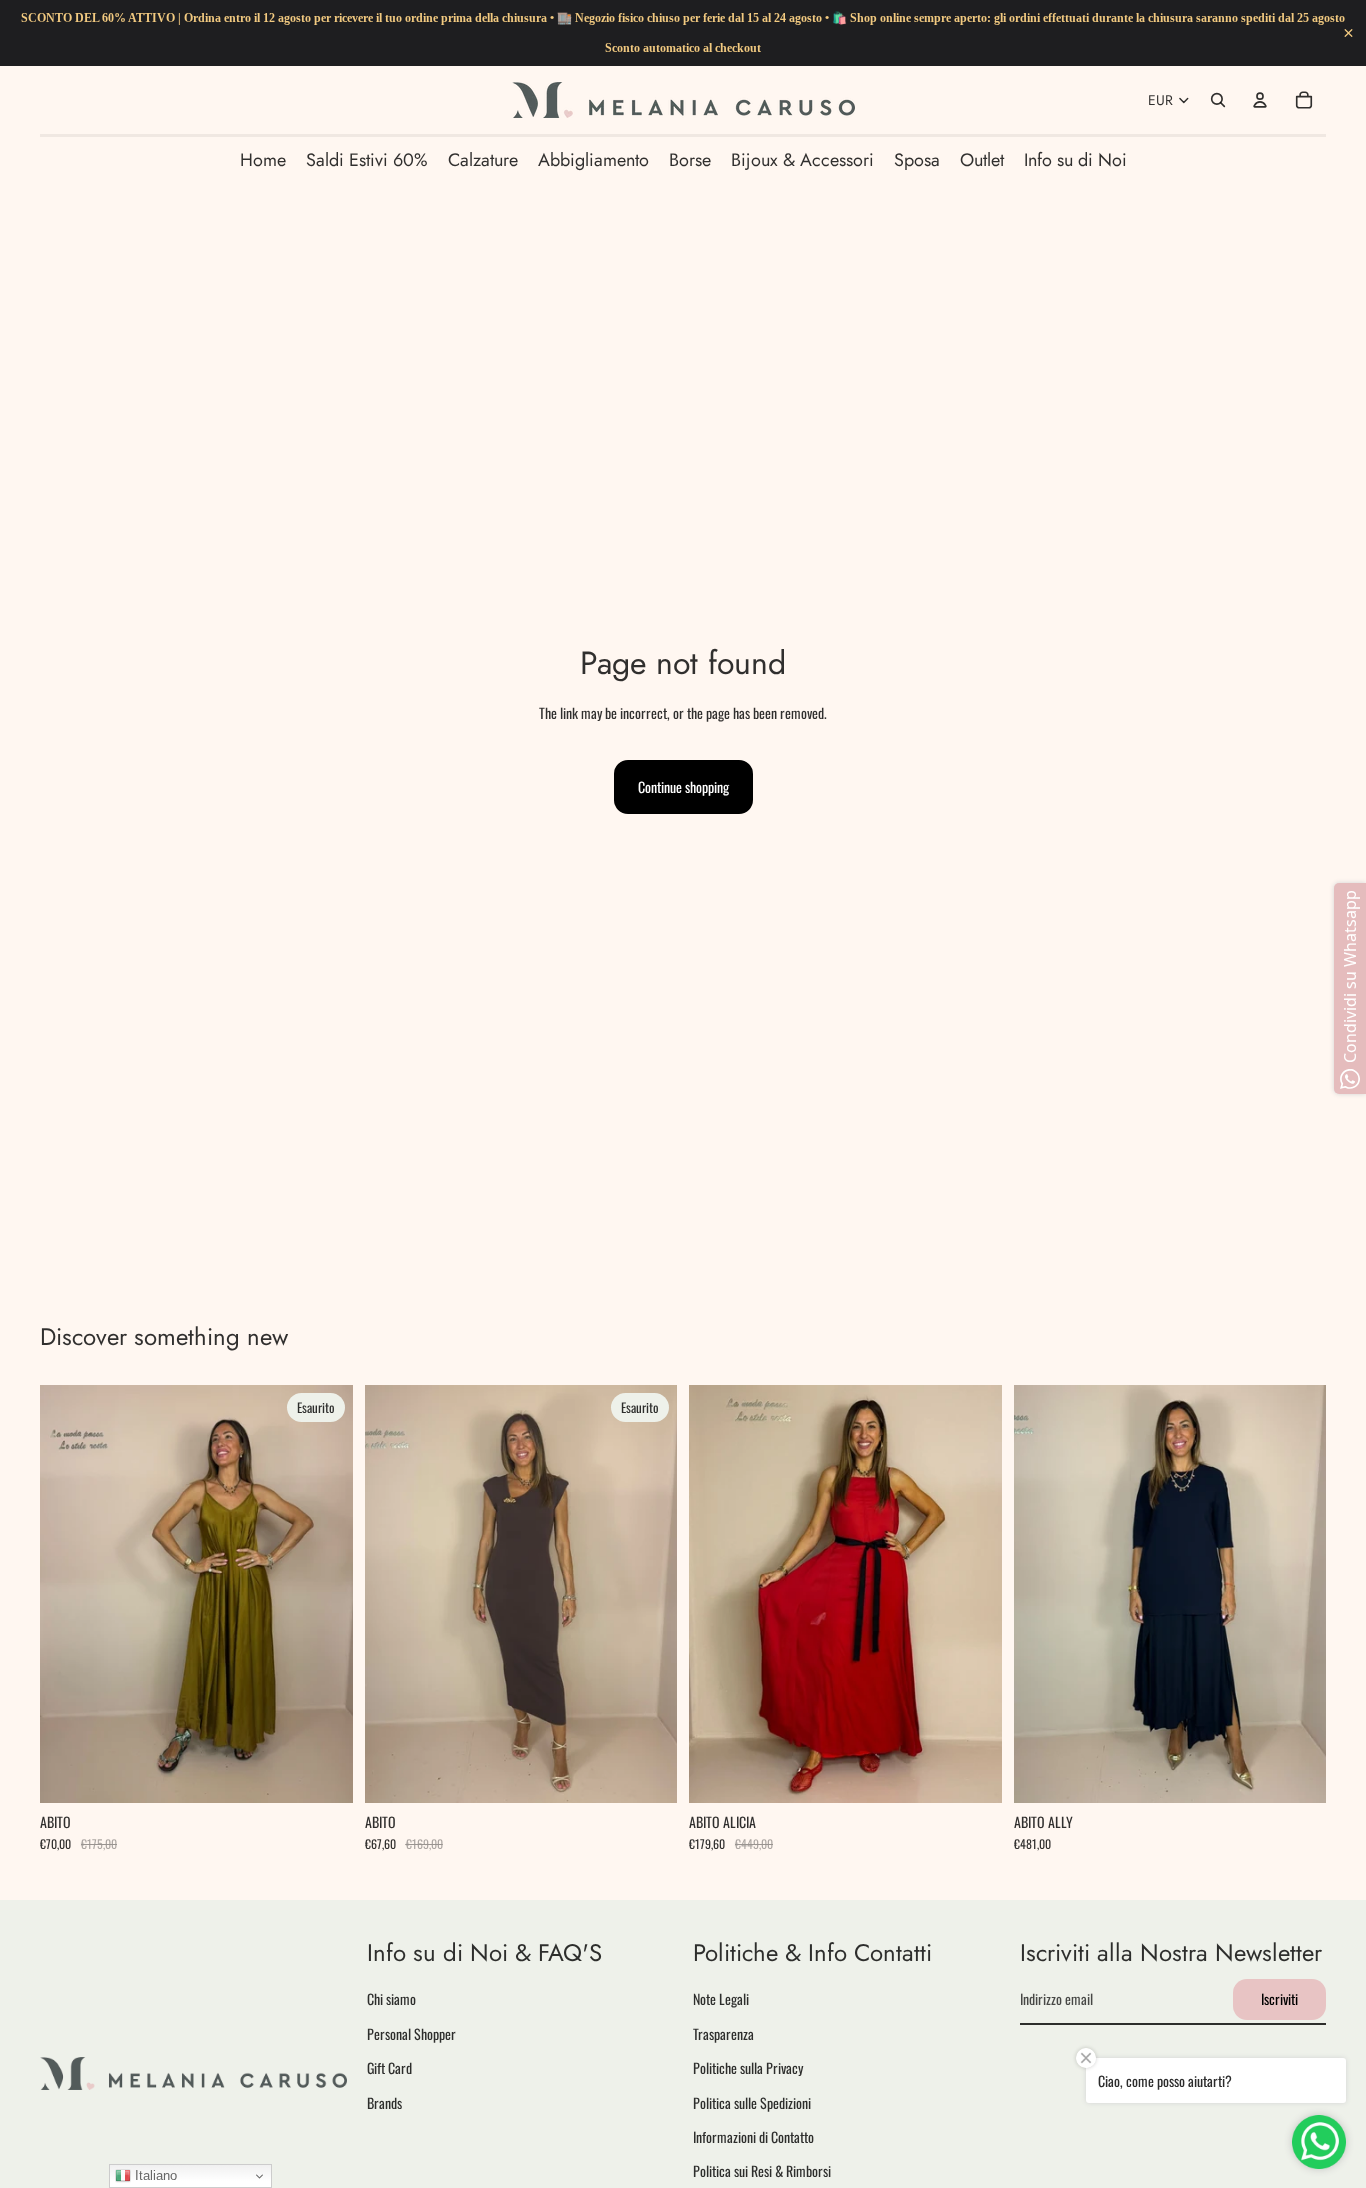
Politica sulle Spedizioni (752, 2101)
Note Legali (721, 1998)
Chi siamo (391, 1998)
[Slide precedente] (70, 1594)
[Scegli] (971, 1772)
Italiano (154, 2175)
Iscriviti (1279, 1998)
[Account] (1260, 100)
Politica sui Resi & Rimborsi (762, 2170)
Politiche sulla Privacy (748, 2067)
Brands (384, 2101)
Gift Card (389, 2067)
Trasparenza (723, 2032)
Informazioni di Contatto (753, 2136)
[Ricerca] (1218, 100)
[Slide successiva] (323, 1594)
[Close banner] (1348, 33)
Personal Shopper (411, 2032)
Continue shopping (683, 786)
